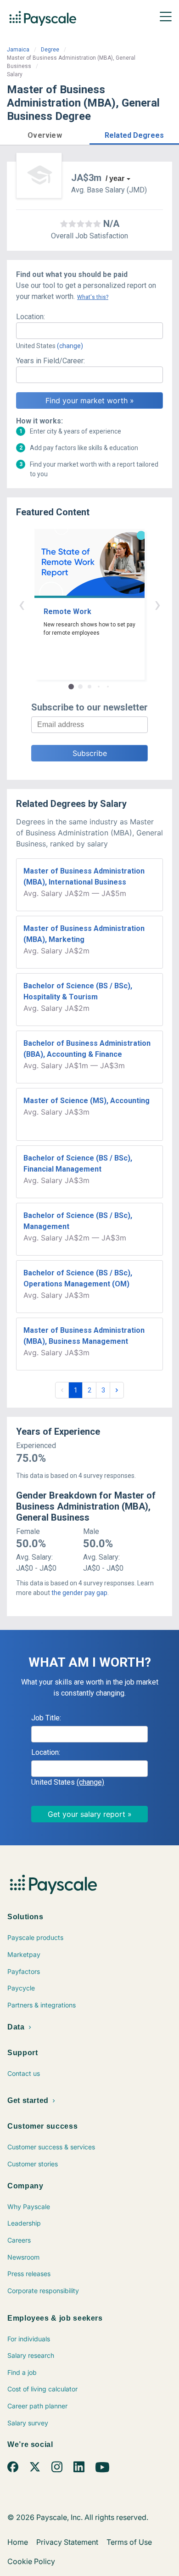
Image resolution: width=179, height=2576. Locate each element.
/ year (115, 178)
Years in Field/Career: (50, 361)
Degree (50, 50)
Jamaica (18, 50)
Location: (31, 317)
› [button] (157, 604)
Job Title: (46, 1718)
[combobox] (89, 331)
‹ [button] (22, 604)
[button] (45, 134)
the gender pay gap (79, 1593)
